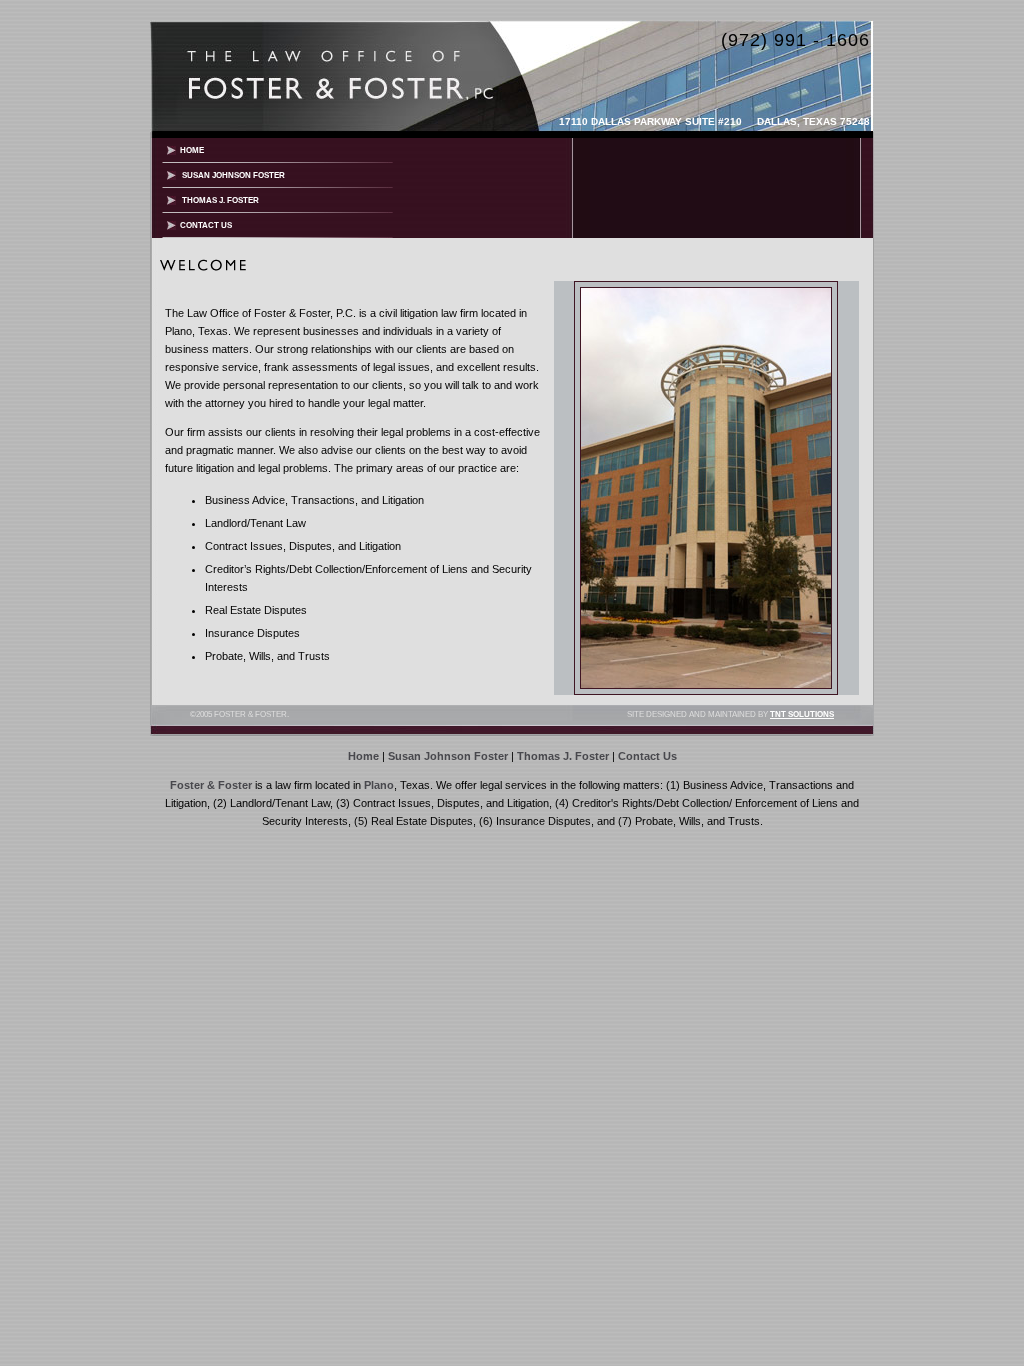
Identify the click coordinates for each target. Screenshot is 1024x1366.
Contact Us (204, 225)
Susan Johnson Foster (230, 175)
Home (190, 150)
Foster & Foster (211, 785)
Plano (379, 785)
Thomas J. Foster (217, 200)
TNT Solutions (802, 714)
